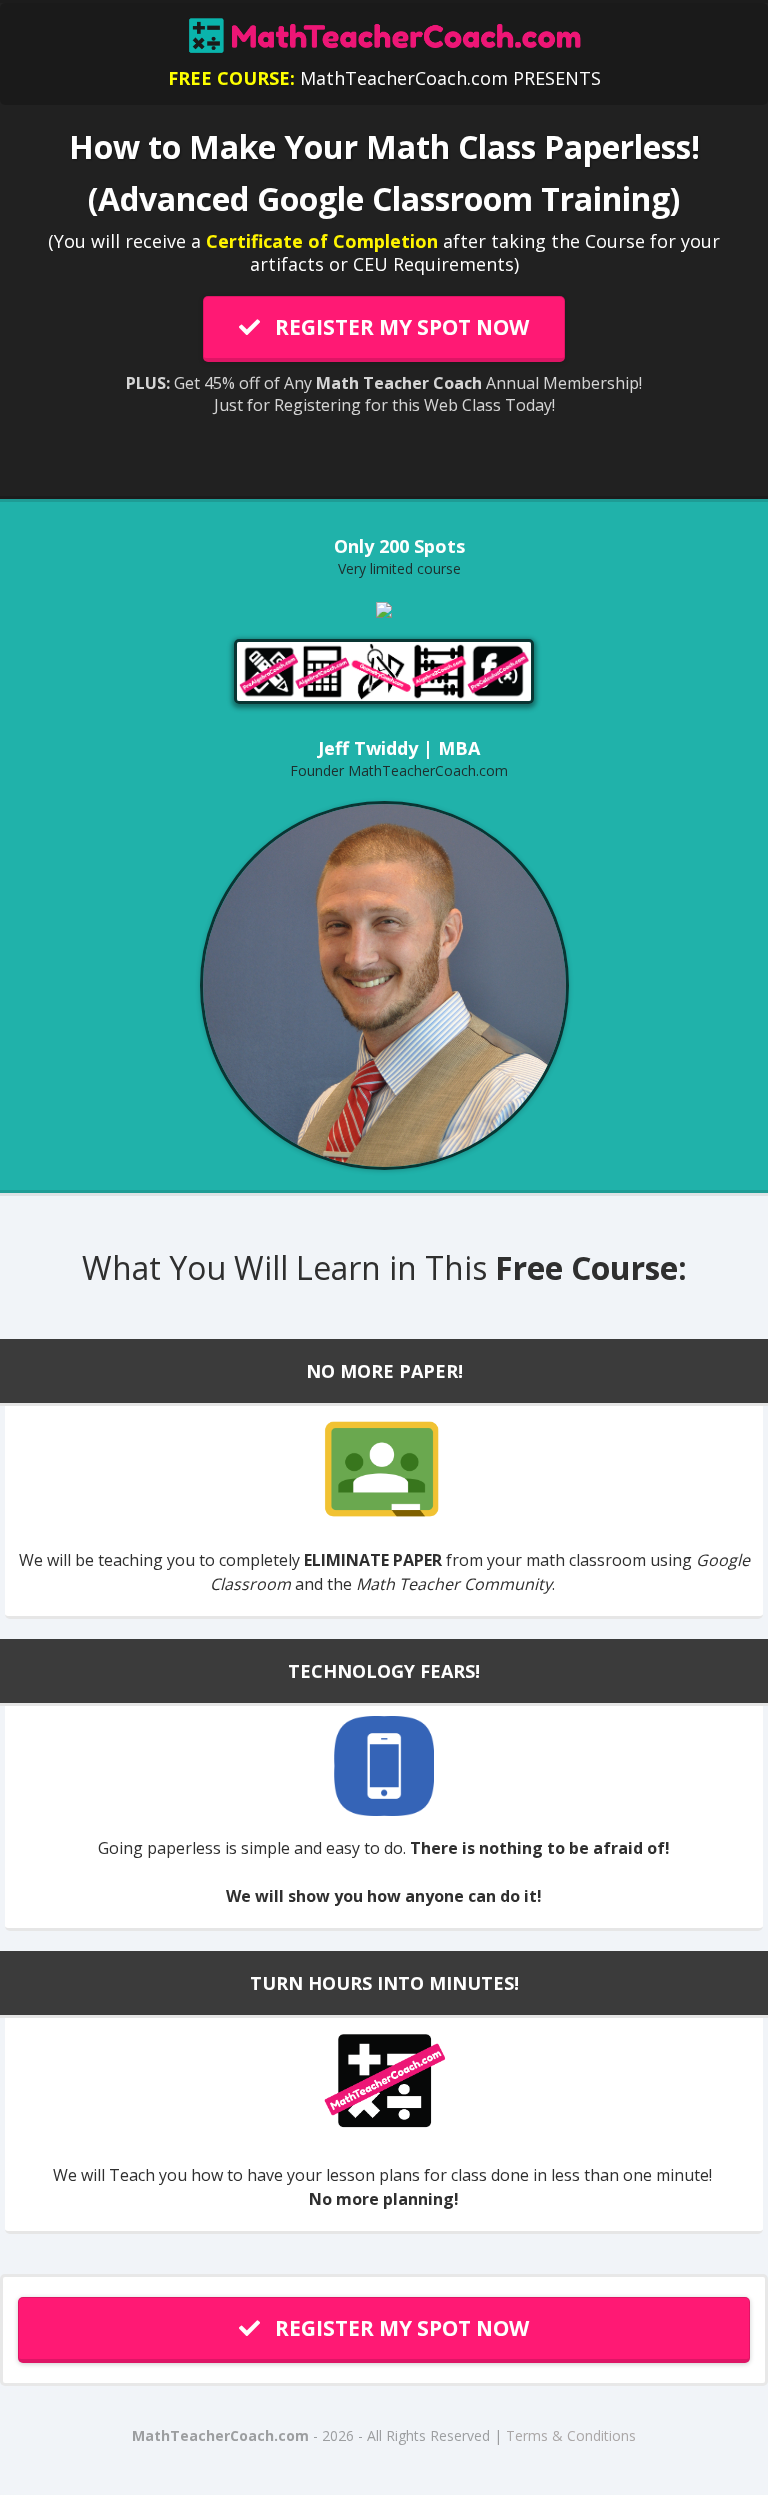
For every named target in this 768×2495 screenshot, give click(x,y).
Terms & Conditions (571, 2435)
